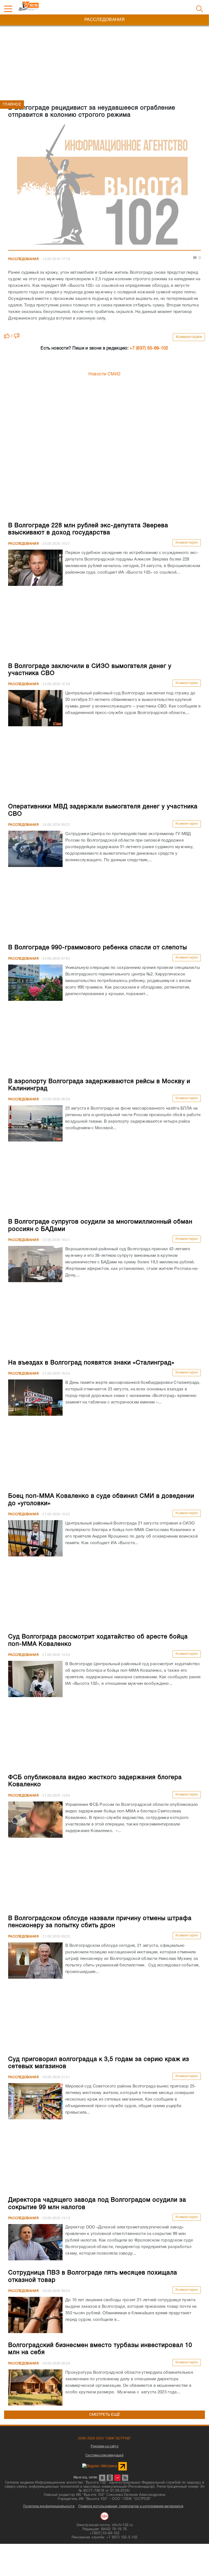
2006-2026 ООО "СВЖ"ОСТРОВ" (104, 2438)
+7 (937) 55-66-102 (149, 348)
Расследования (23, 259)
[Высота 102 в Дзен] (117, 2478)
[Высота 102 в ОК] (110, 2478)
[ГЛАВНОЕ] (104, 186)
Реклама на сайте (104, 2446)
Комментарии (189, 337)
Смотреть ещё (105, 2415)
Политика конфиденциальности (49, 2506)
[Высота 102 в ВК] (102, 2478)
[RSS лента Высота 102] (125, 2478)
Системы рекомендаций (104, 2455)
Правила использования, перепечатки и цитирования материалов (131, 2506)
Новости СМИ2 (105, 374)
